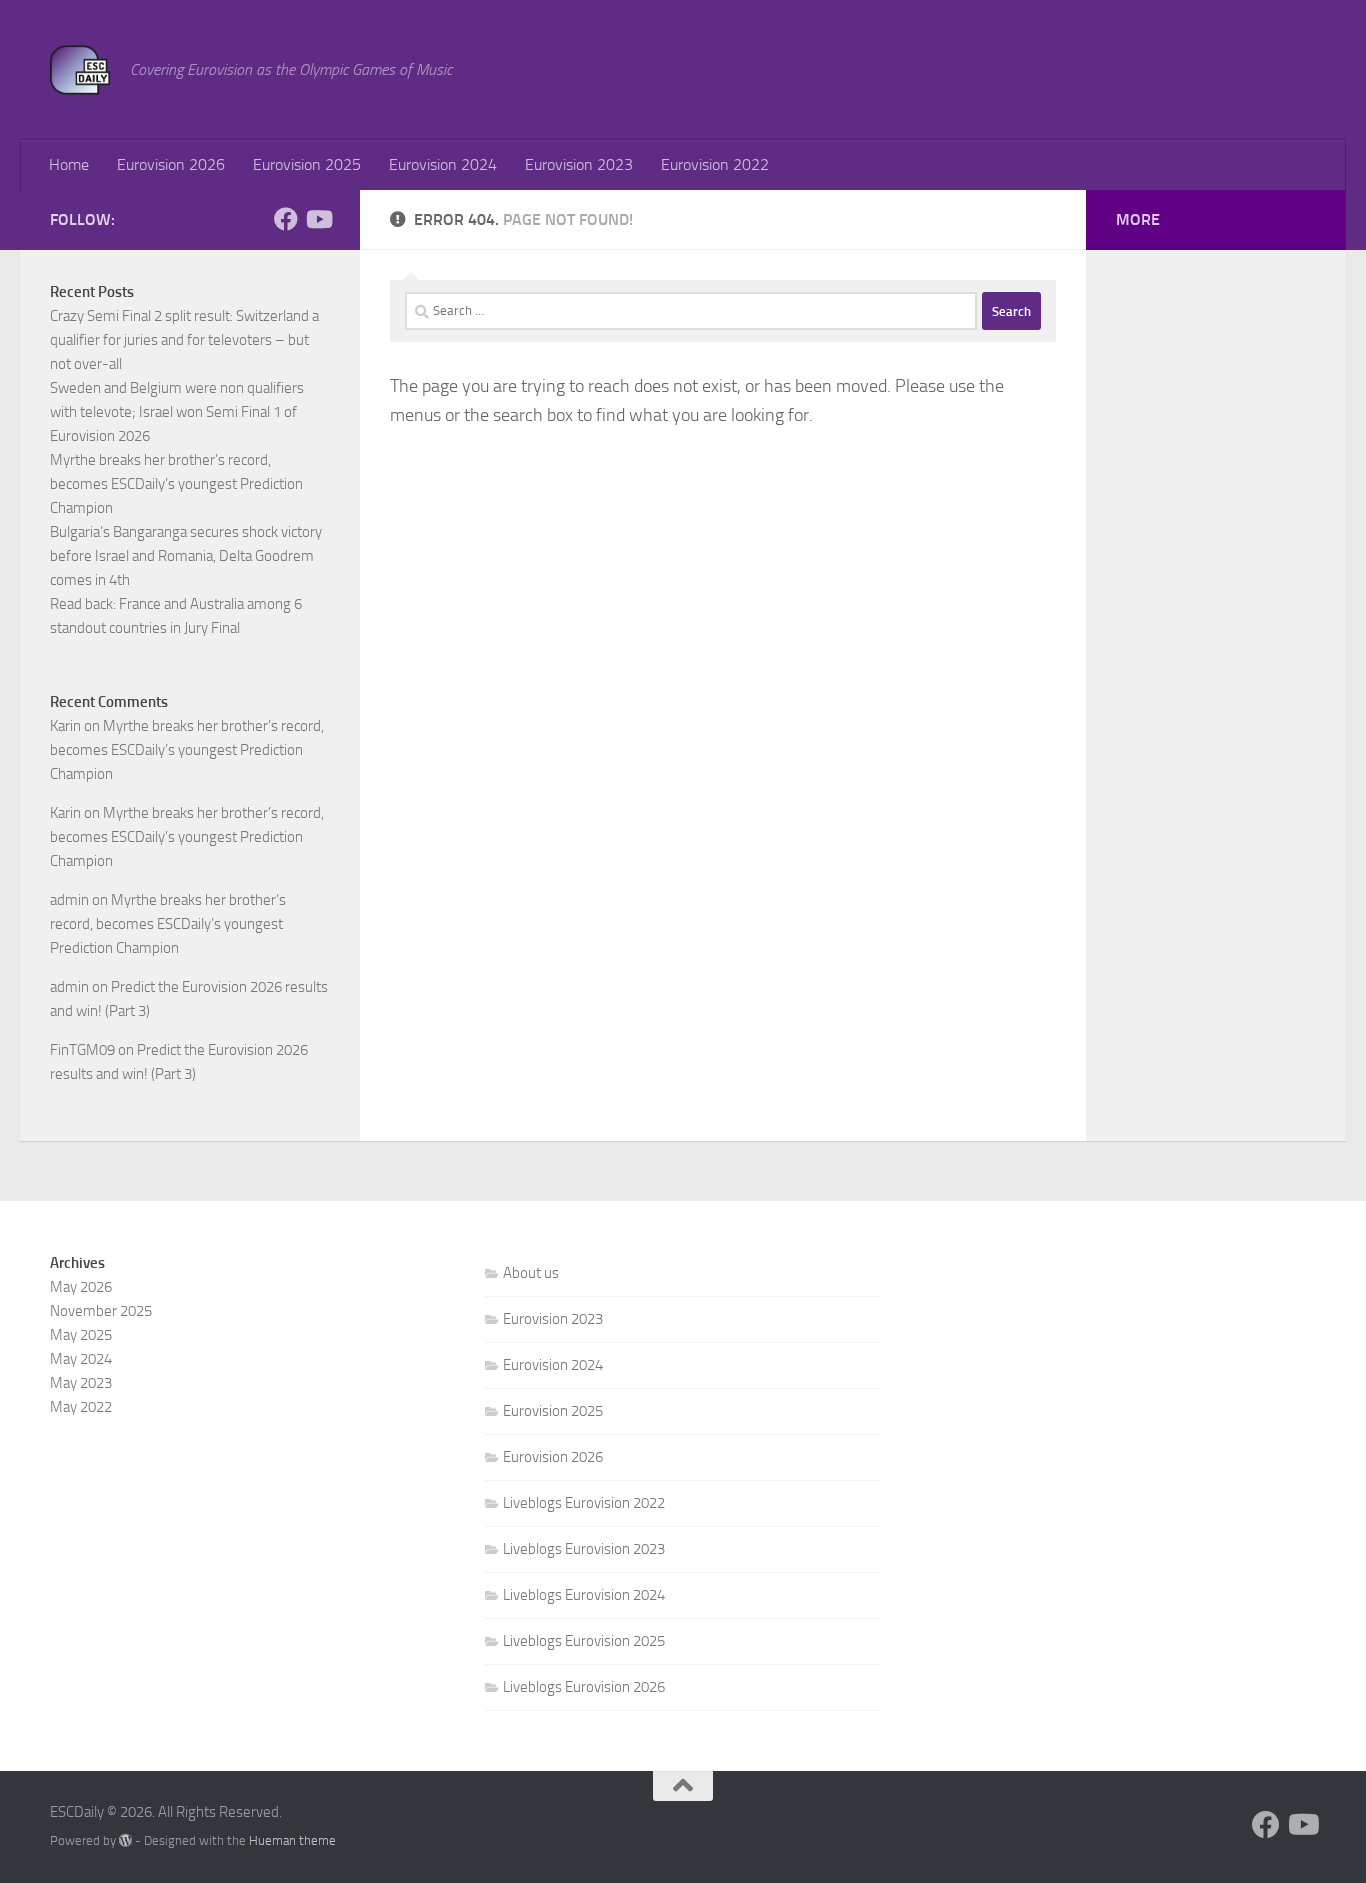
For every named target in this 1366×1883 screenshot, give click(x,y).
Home (69, 164)
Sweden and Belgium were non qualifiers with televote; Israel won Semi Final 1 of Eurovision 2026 (177, 412)
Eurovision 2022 (715, 164)
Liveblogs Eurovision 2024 (584, 1595)
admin (69, 900)
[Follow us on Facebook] (286, 219)
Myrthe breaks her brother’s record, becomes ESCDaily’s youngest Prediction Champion (176, 484)
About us (531, 1273)
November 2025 (101, 1311)
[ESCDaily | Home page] (80, 70)
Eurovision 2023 (579, 164)
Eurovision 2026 (171, 164)
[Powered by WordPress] (125, 1840)
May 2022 (81, 1407)
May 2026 (81, 1287)
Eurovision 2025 (307, 164)
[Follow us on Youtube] (318, 219)
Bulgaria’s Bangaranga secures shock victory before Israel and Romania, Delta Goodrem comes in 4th (186, 556)
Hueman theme (292, 1840)
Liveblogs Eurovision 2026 (584, 1687)
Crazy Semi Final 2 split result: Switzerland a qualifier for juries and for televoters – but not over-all (184, 340)
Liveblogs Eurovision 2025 (584, 1641)
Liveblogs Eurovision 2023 (584, 1549)
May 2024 (81, 1359)
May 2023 (81, 1383)
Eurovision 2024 (443, 164)
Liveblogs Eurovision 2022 (584, 1503)
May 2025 (81, 1335)
